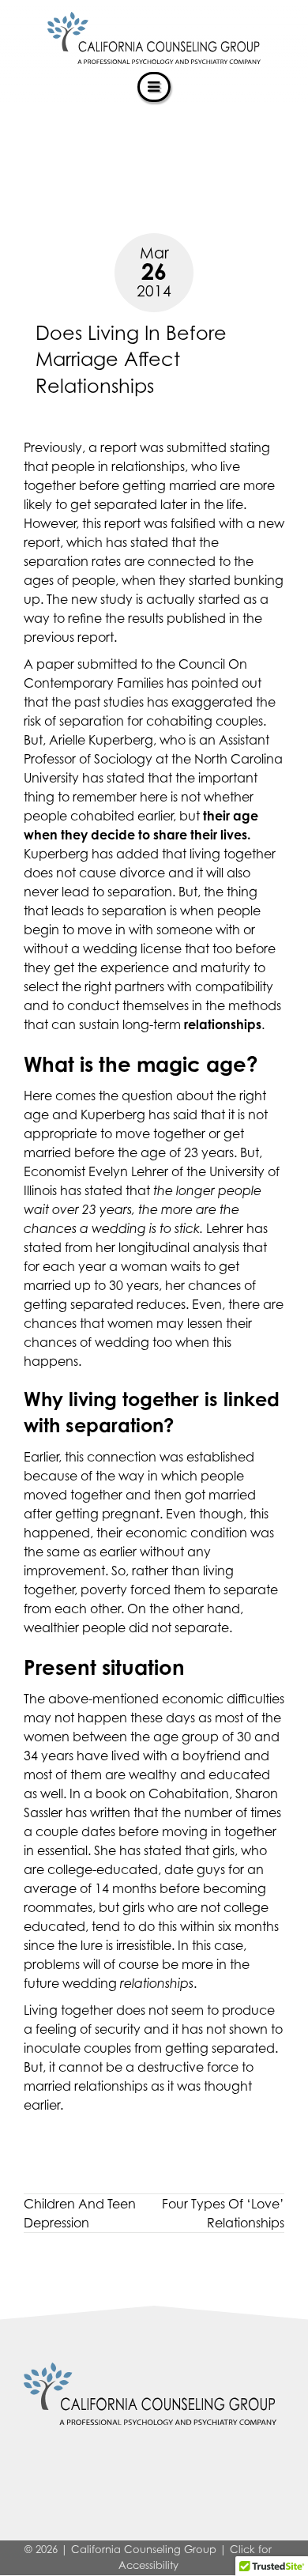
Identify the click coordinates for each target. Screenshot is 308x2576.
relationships (111, 2086)
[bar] (154, 87)
